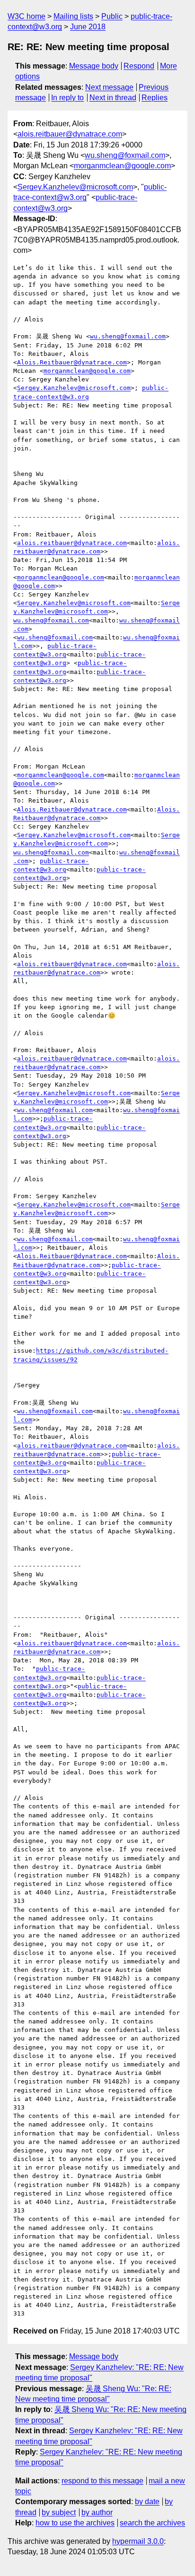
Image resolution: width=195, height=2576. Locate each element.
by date (147, 2502)
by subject (59, 2512)
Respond (139, 66)
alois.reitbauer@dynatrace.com (70, 134)
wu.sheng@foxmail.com (125, 155)
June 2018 (88, 27)
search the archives (152, 2523)
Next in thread (113, 98)
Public (112, 16)
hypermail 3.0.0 (138, 2541)
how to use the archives (75, 2523)
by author (97, 2512)
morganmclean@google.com (122, 166)
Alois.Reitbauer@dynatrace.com (72, 362)
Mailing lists (73, 16)
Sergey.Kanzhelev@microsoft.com (75, 187)
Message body (94, 66)
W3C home (27, 16)
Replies (155, 98)
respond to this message (102, 2481)
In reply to (67, 98)
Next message (109, 87)
